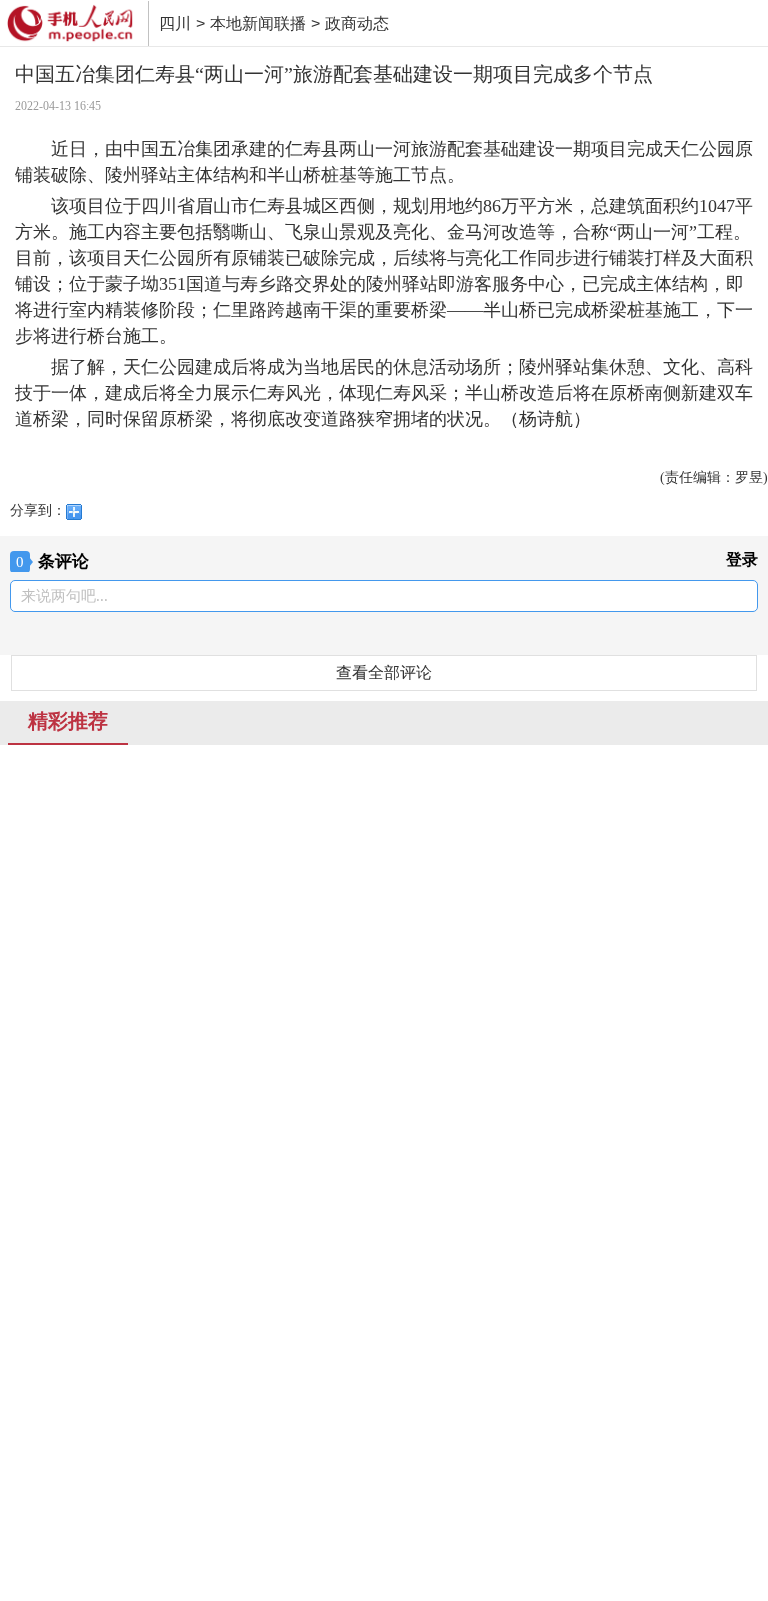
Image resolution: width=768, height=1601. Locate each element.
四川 (175, 23)
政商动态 (357, 23)
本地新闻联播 (258, 23)
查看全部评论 (384, 672)
